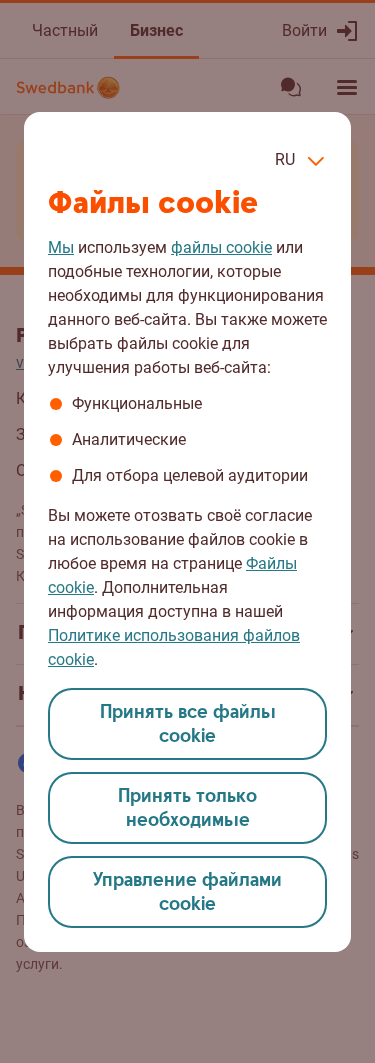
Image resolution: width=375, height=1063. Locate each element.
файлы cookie (221, 247)
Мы (61, 247)
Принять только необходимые (187, 808)
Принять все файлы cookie (188, 724)
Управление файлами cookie (187, 892)
